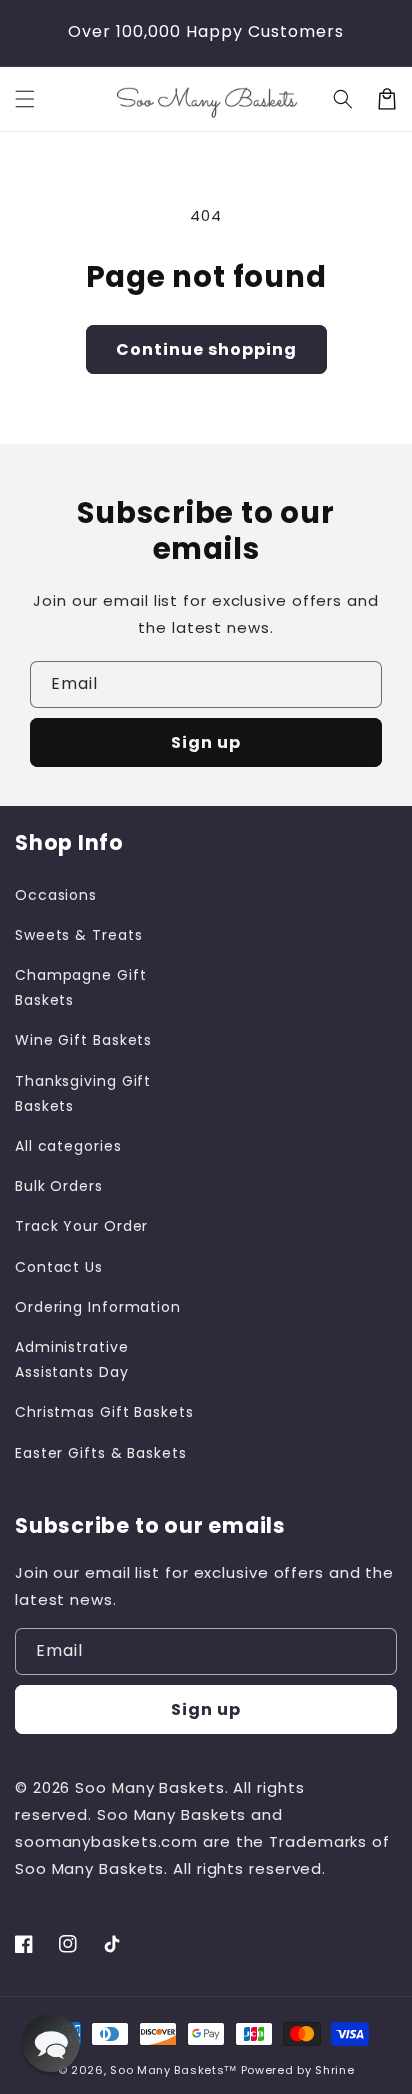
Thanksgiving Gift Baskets (83, 1093)
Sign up (206, 742)
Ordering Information (98, 1307)
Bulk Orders (59, 1186)
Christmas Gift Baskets (104, 1412)
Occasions (56, 895)
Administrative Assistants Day (72, 1359)
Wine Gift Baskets (83, 1040)
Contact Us (59, 1267)
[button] (25, 99)
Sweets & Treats (79, 935)
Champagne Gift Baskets (81, 987)
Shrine (334, 2070)
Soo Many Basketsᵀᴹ (173, 2070)
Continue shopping (206, 349)
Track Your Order (81, 1226)
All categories (68, 1146)
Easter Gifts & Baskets (101, 1453)
